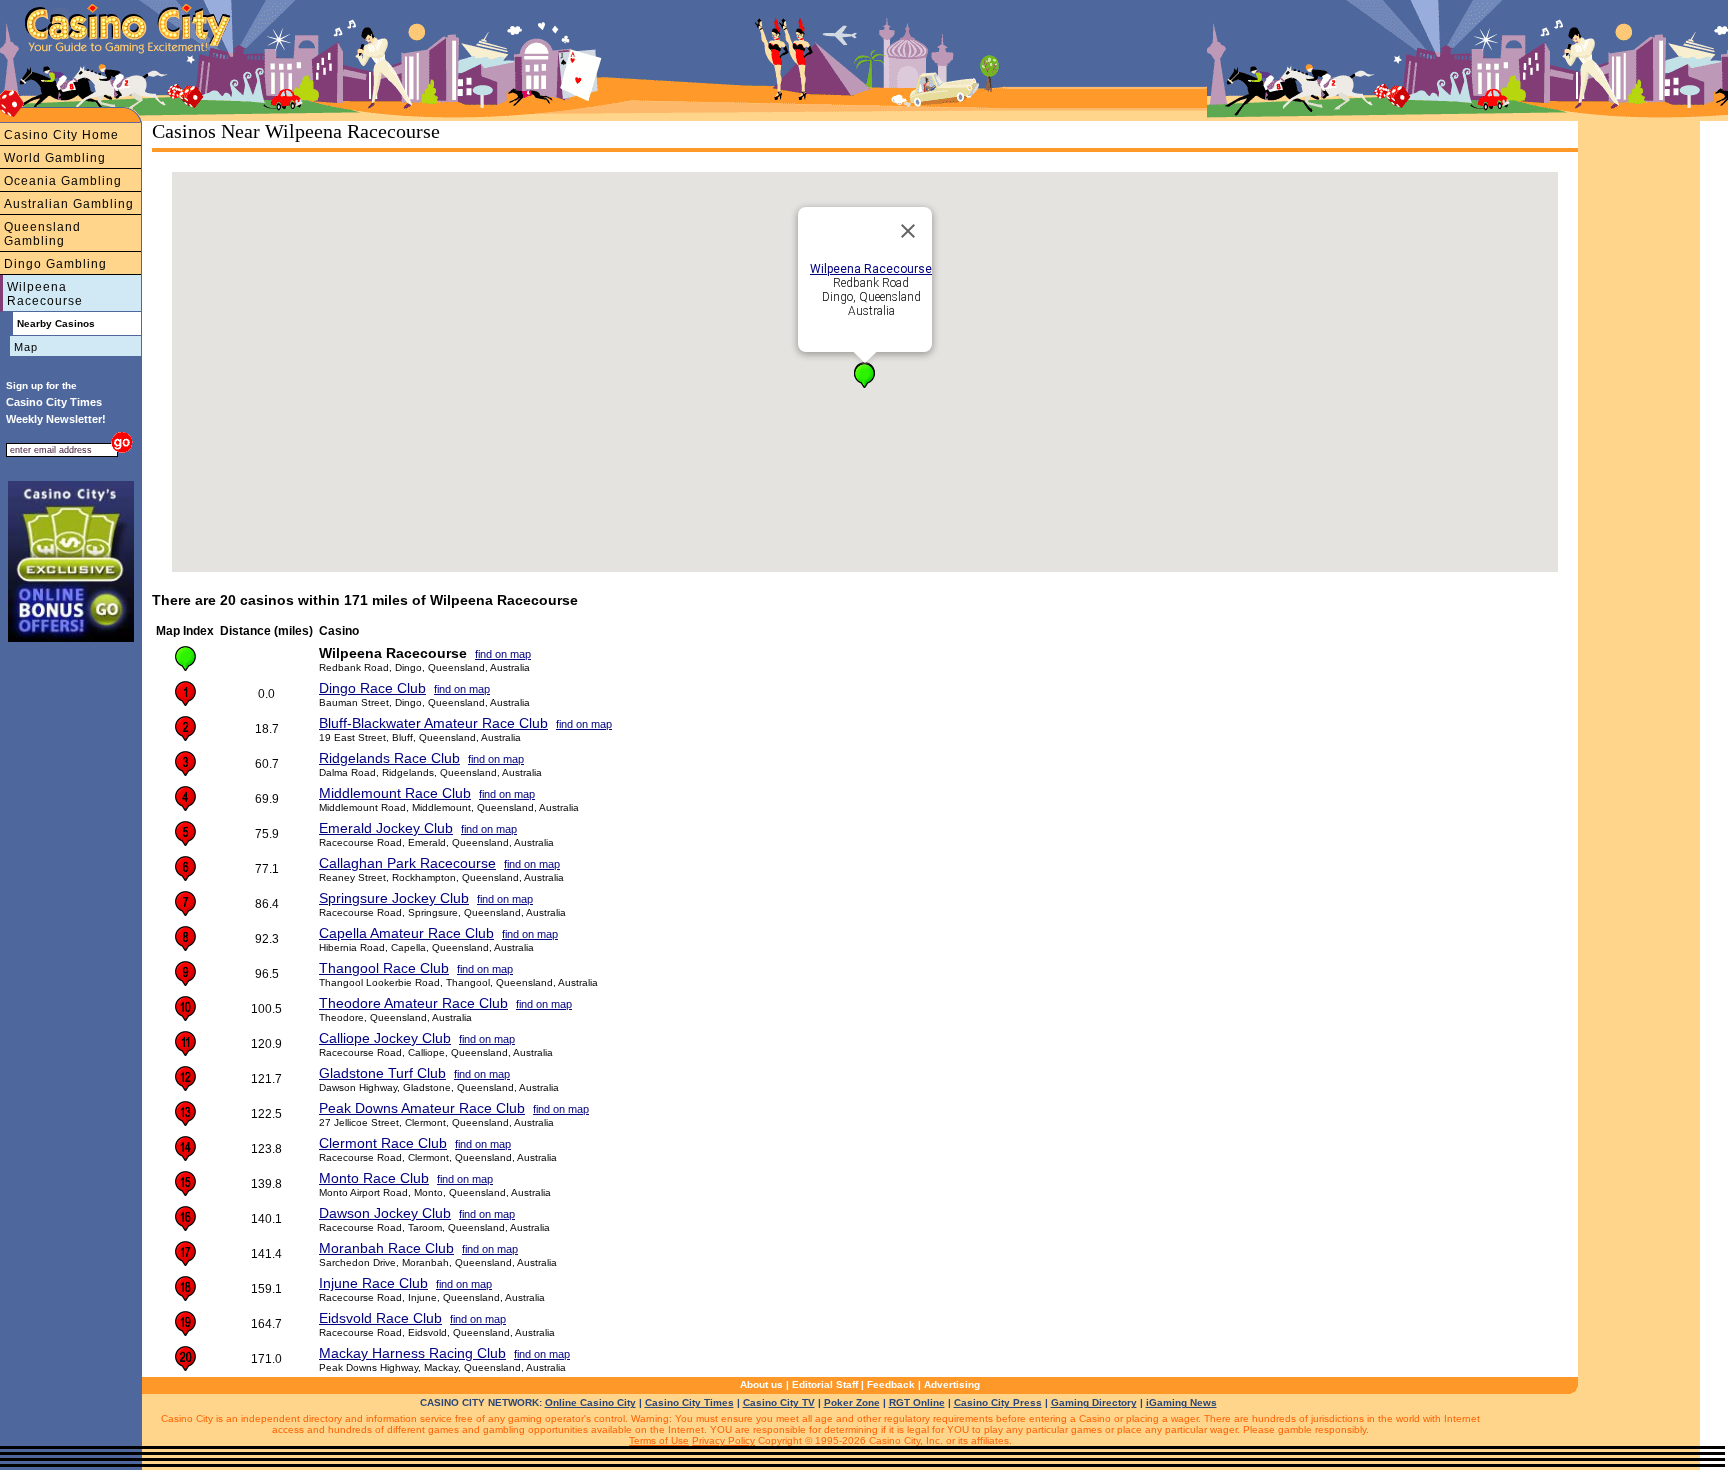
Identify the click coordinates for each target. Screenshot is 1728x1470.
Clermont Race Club (383, 1143)
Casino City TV (779, 1402)
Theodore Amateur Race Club (413, 1003)
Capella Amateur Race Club (406, 933)
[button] (864, 375)
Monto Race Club (374, 1178)
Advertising (952, 1384)
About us (761, 1384)
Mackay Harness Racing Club (412, 1353)
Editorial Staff (825, 1384)
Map (26, 347)
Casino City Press (998, 1402)
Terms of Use (659, 1440)
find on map (503, 654)
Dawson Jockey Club (385, 1213)
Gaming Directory (1094, 1402)
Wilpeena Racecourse (45, 294)
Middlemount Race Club (395, 793)
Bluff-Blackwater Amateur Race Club (433, 723)
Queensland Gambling (42, 234)
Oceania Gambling (63, 181)
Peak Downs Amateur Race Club (422, 1108)
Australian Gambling (69, 204)
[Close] (908, 231)
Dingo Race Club (372, 688)
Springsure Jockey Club (394, 898)
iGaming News (1181, 1402)
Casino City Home (61, 135)
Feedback (891, 1384)
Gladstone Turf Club (382, 1073)
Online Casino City (590, 1402)
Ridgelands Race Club (389, 758)
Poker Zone (852, 1402)
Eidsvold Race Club (380, 1318)
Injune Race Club (373, 1283)
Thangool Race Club (384, 968)
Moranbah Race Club (386, 1248)
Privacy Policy (723, 1440)
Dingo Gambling (55, 264)
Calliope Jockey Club (385, 1038)
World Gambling (55, 158)
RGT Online (917, 1402)
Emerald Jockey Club (386, 828)
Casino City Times (689, 1402)
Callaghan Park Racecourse (407, 863)
